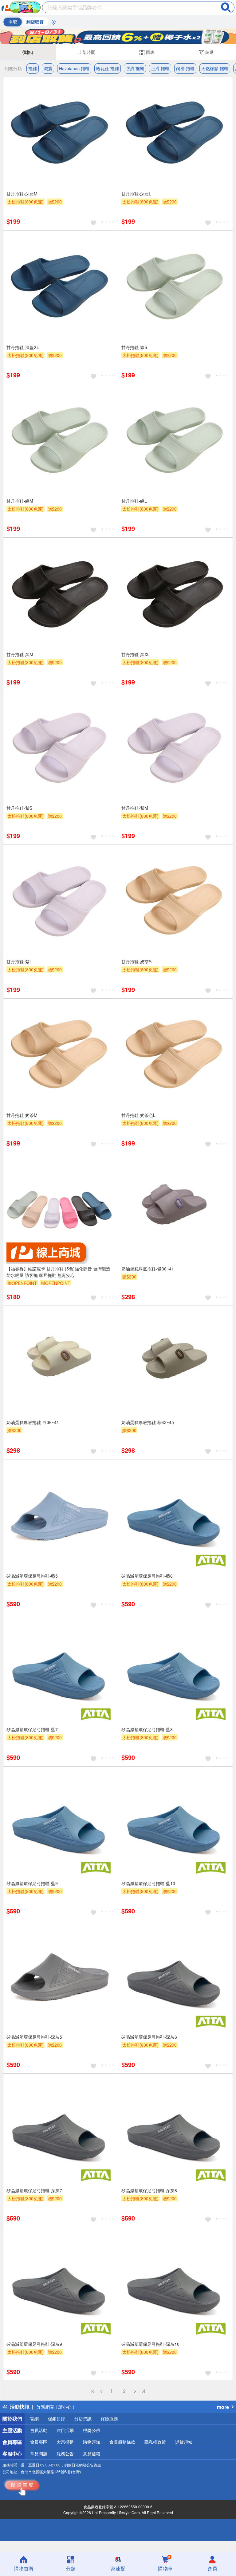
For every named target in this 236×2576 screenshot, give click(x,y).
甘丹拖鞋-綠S (134, 347)
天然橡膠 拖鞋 (215, 68)
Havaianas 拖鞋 (74, 68)
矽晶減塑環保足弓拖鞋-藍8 (147, 1729)
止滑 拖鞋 (160, 68)
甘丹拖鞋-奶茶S (136, 961)
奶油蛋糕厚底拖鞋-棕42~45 (148, 1422)
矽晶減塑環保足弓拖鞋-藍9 (32, 1883)
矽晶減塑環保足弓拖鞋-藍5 (32, 1576)
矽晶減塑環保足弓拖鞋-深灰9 (34, 2344)
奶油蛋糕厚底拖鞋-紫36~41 (148, 1269)
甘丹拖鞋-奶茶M (22, 1115)
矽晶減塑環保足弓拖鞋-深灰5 (34, 2037)
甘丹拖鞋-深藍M (22, 194)
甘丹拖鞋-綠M (20, 501)
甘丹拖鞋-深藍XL (23, 347)
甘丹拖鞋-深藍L (136, 194)
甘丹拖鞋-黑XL (136, 654)
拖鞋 (33, 68)
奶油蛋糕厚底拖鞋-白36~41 (33, 1422)
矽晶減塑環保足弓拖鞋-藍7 (32, 1729)
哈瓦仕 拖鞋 (108, 68)
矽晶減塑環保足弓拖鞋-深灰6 (149, 2037)
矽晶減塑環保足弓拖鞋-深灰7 (34, 2190)
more (223, 2407)
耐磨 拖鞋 (185, 68)
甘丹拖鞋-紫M (135, 808)
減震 (48, 68)
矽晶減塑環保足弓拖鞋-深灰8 (149, 2190)
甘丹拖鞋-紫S (19, 808)
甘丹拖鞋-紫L (19, 961)
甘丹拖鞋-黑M (20, 654)
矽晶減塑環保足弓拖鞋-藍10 (148, 1883)
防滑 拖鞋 (135, 68)
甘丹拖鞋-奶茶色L (138, 1115)
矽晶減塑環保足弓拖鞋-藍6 (147, 1576)
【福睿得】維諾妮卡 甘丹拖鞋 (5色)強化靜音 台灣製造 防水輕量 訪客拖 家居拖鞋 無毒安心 (58, 1272)
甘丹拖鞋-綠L (134, 501)
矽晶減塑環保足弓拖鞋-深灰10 (150, 2344)
